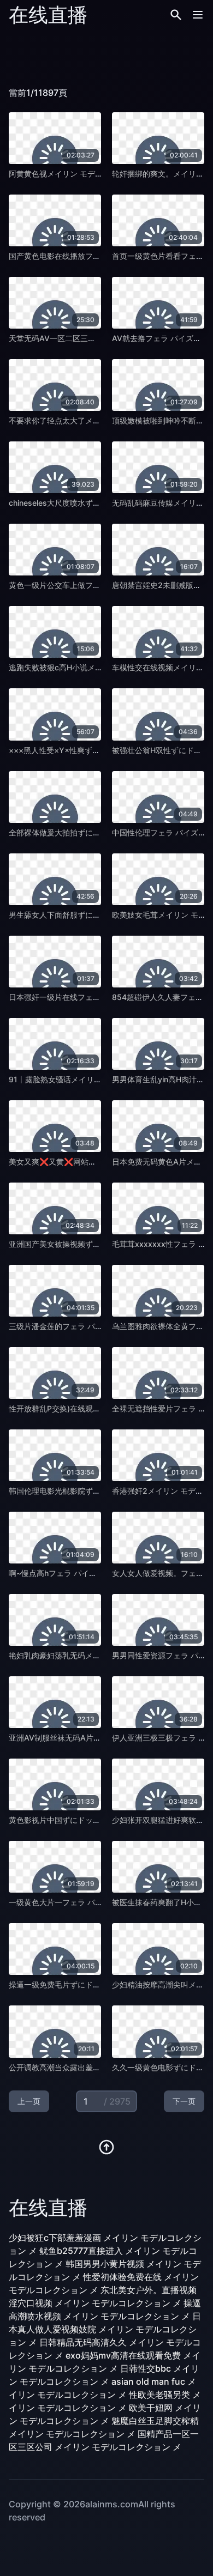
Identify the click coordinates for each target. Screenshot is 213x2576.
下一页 (184, 2101)
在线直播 (48, 15)
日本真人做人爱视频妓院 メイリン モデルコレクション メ (105, 2329)
